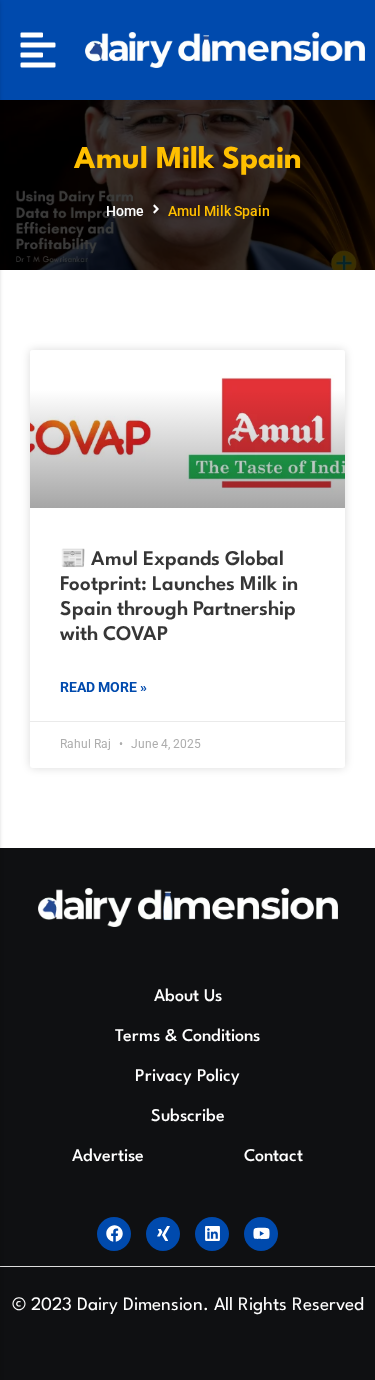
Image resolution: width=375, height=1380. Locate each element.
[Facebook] (114, 1234)
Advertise (108, 1156)
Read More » (103, 687)
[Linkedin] (212, 1234)
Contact (273, 1156)
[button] (38, 50)
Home (125, 211)
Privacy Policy (187, 1076)
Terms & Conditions (187, 1036)
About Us (188, 996)
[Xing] (163, 1234)
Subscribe (188, 1116)
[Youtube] (261, 1234)
